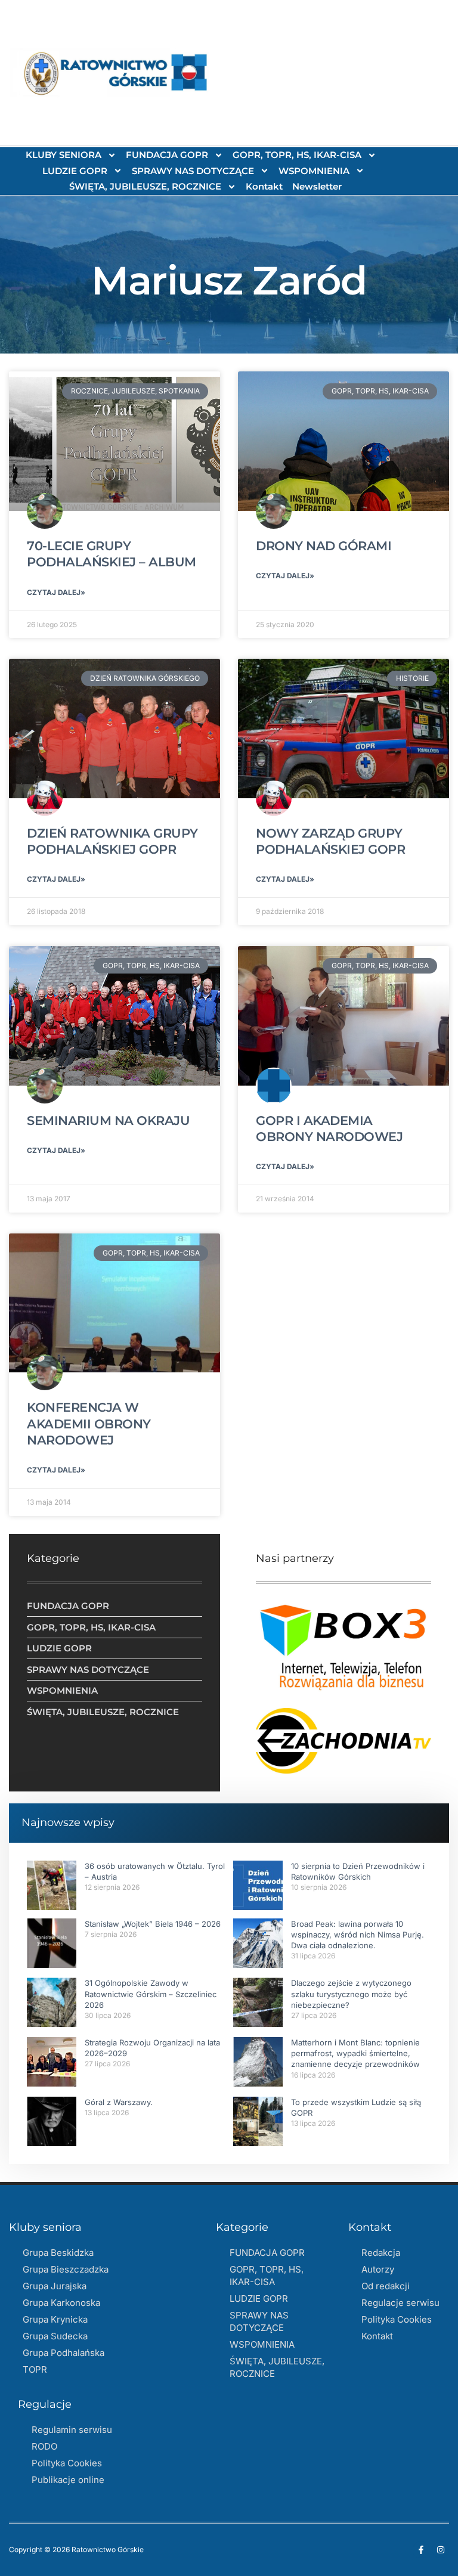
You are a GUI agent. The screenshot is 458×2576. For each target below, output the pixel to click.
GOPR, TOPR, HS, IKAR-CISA (297, 155)
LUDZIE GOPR (75, 171)
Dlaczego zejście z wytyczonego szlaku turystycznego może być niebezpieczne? (351, 1994)
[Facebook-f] (421, 2550)
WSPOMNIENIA (314, 171)
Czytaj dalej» (56, 592)
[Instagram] (441, 2550)
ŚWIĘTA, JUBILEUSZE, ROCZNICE (145, 186)
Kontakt (264, 186)
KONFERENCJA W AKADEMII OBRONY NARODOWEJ (89, 1424)
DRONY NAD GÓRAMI (324, 546)
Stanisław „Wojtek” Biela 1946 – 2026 (153, 1924)
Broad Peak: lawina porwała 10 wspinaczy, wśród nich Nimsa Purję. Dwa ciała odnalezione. (358, 1935)
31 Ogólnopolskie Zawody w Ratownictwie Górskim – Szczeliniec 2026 (151, 1994)
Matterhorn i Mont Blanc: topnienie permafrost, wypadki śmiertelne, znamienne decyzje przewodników (355, 2053)
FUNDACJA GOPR (167, 155)
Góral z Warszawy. (119, 2102)
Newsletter (317, 186)
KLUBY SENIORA (64, 155)
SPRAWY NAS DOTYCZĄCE (193, 171)
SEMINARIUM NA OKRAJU (108, 1120)
